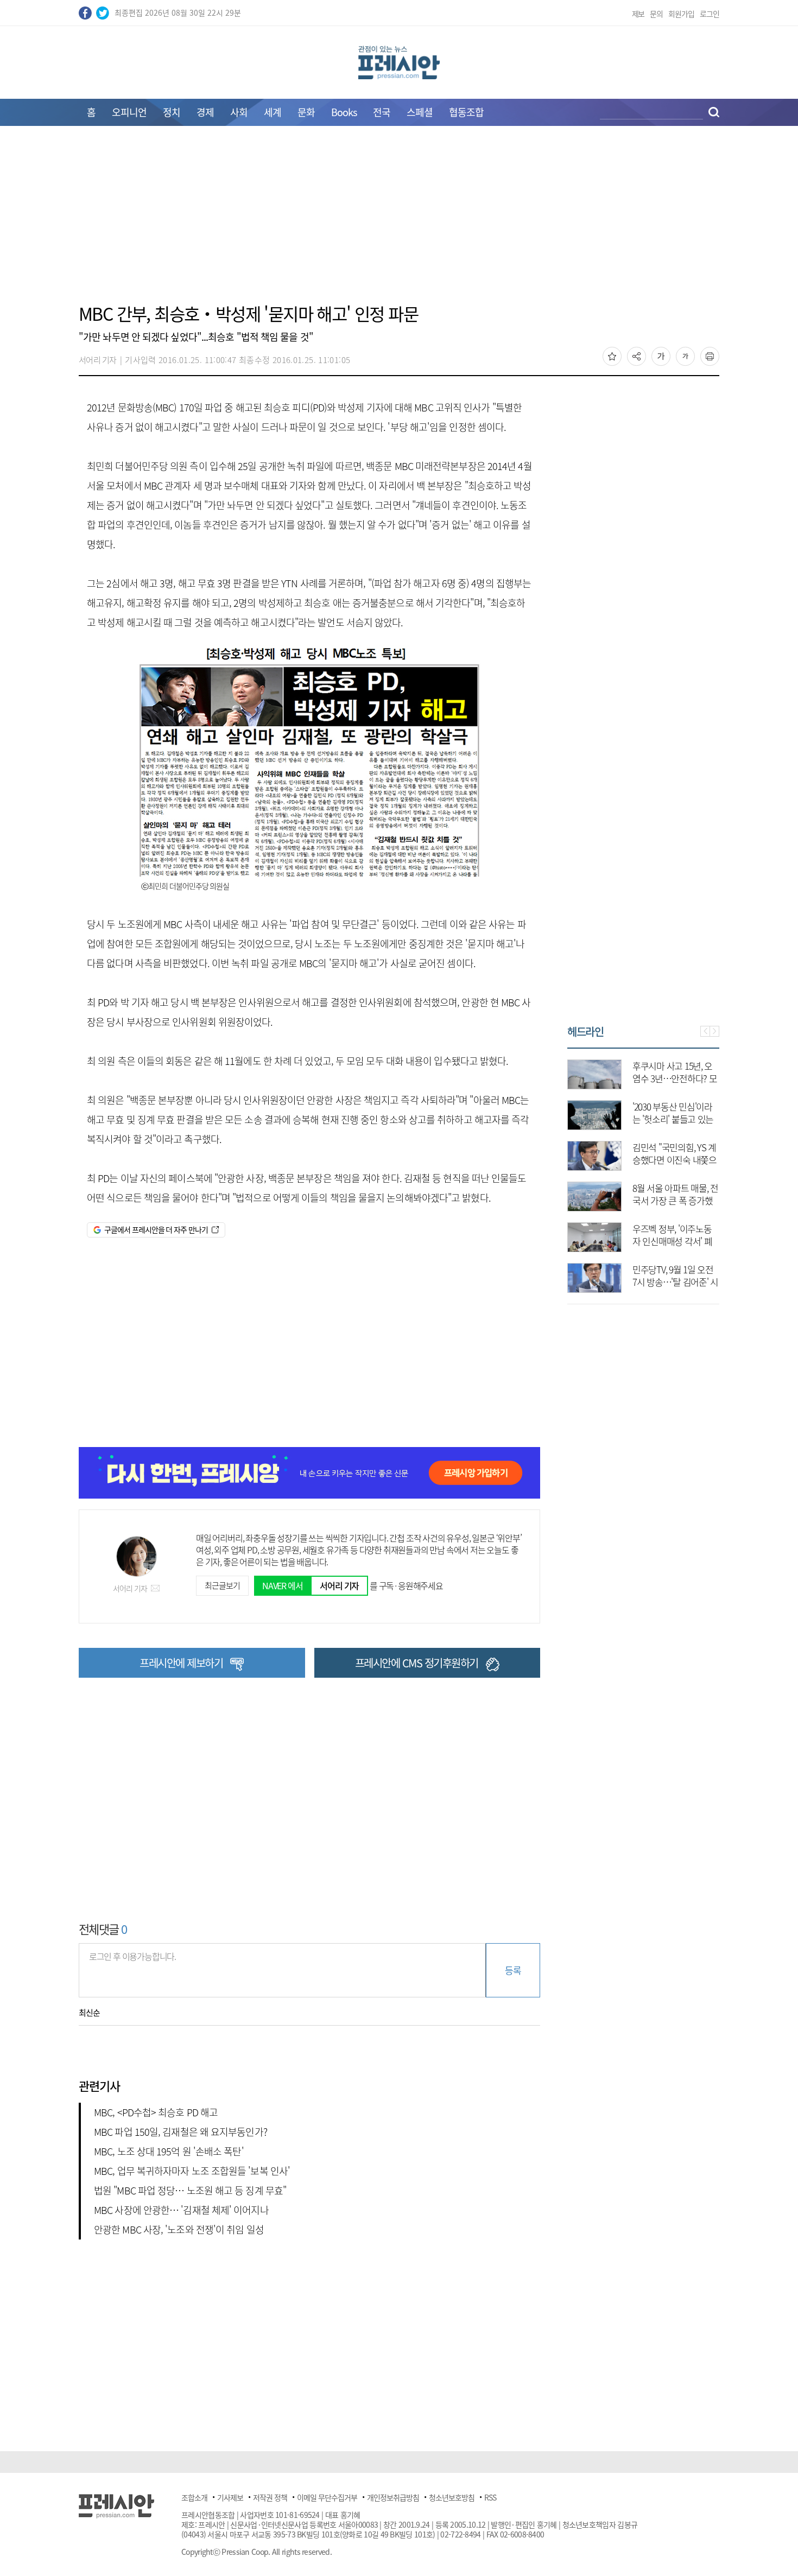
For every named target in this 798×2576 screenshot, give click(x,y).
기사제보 (230, 2497)
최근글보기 (222, 1585)
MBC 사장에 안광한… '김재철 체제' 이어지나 (181, 2210)
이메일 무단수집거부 (327, 2497)
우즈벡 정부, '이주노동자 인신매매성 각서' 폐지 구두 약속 (672, 1241)
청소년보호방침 (452, 2497)
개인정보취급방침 (393, 2497)
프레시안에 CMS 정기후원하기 (417, 1663)
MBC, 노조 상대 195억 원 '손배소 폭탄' (169, 2151)
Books (344, 112)
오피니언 (129, 112)
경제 (205, 112)
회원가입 (681, 14)
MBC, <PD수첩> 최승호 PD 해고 (156, 2112)
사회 (239, 112)
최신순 (89, 2013)
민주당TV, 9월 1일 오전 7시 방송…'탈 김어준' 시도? (675, 1282)
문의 (656, 14)
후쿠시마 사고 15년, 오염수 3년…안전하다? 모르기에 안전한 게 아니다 (675, 1078)
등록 (513, 1970)
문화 (306, 112)
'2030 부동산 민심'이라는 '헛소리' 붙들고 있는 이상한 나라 (673, 1119)
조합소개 (194, 2497)
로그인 (710, 14)
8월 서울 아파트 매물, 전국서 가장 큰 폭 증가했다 (675, 1200)
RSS (490, 2497)
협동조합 (466, 112)
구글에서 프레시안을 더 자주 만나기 (156, 1229)
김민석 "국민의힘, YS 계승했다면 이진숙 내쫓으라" (674, 1160)
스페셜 (420, 112)
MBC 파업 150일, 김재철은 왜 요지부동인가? (180, 2132)
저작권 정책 (270, 2497)
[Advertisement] (399, 221)
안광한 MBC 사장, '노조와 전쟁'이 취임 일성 (179, 2229)
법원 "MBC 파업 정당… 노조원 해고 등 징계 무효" (190, 2190)
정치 (172, 112)
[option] (643, 1171)
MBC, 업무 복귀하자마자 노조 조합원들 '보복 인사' (192, 2171)
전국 (382, 112)
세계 (273, 112)
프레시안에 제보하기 (181, 1663)
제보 (638, 14)
